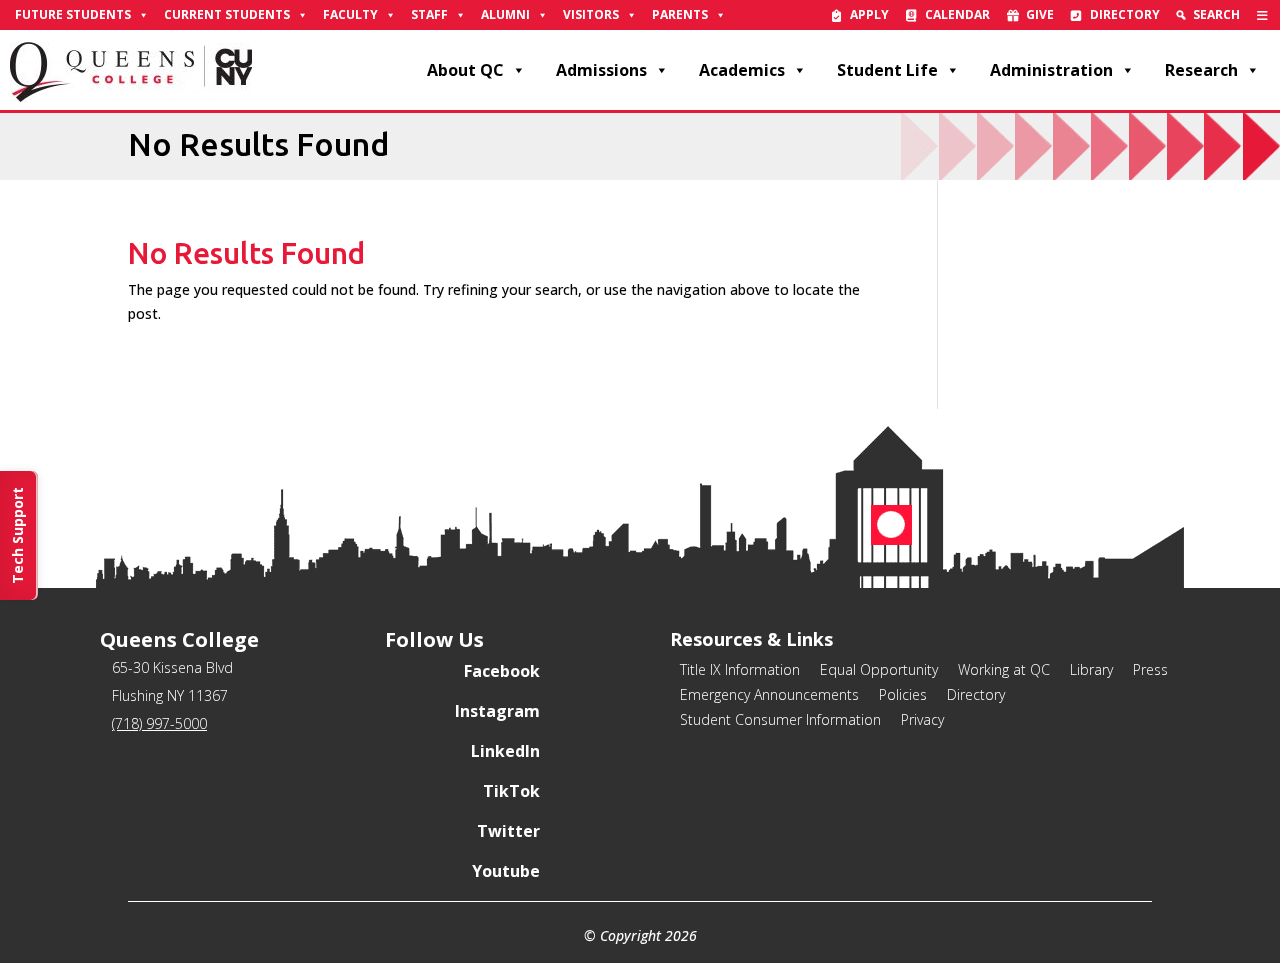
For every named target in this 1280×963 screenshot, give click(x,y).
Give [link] (1040, 14)
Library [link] (1091, 669)
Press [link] (1150, 669)
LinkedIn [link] (505, 751)
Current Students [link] (227, 14)
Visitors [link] (591, 14)
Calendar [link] (957, 14)
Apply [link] (869, 14)
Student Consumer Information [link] (780, 719)
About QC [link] (465, 70)
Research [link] (1201, 70)
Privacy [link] (922, 719)
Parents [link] (680, 14)
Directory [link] (1125, 14)
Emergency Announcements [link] (769, 694)
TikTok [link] (511, 791)
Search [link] (1216, 14)
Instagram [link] (497, 711)
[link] (1262, 15)
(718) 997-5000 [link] (159, 723)
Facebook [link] (502, 671)
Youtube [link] (506, 871)
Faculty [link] (350, 14)
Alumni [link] (505, 14)
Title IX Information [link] (740, 669)
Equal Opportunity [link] (879, 669)
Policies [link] (903, 694)
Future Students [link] (73, 14)
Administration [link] (1051, 70)
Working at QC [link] (1004, 669)
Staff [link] (429, 14)
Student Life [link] (887, 70)
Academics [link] (742, 70)
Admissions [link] (601, 70)
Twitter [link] (508, 831)
